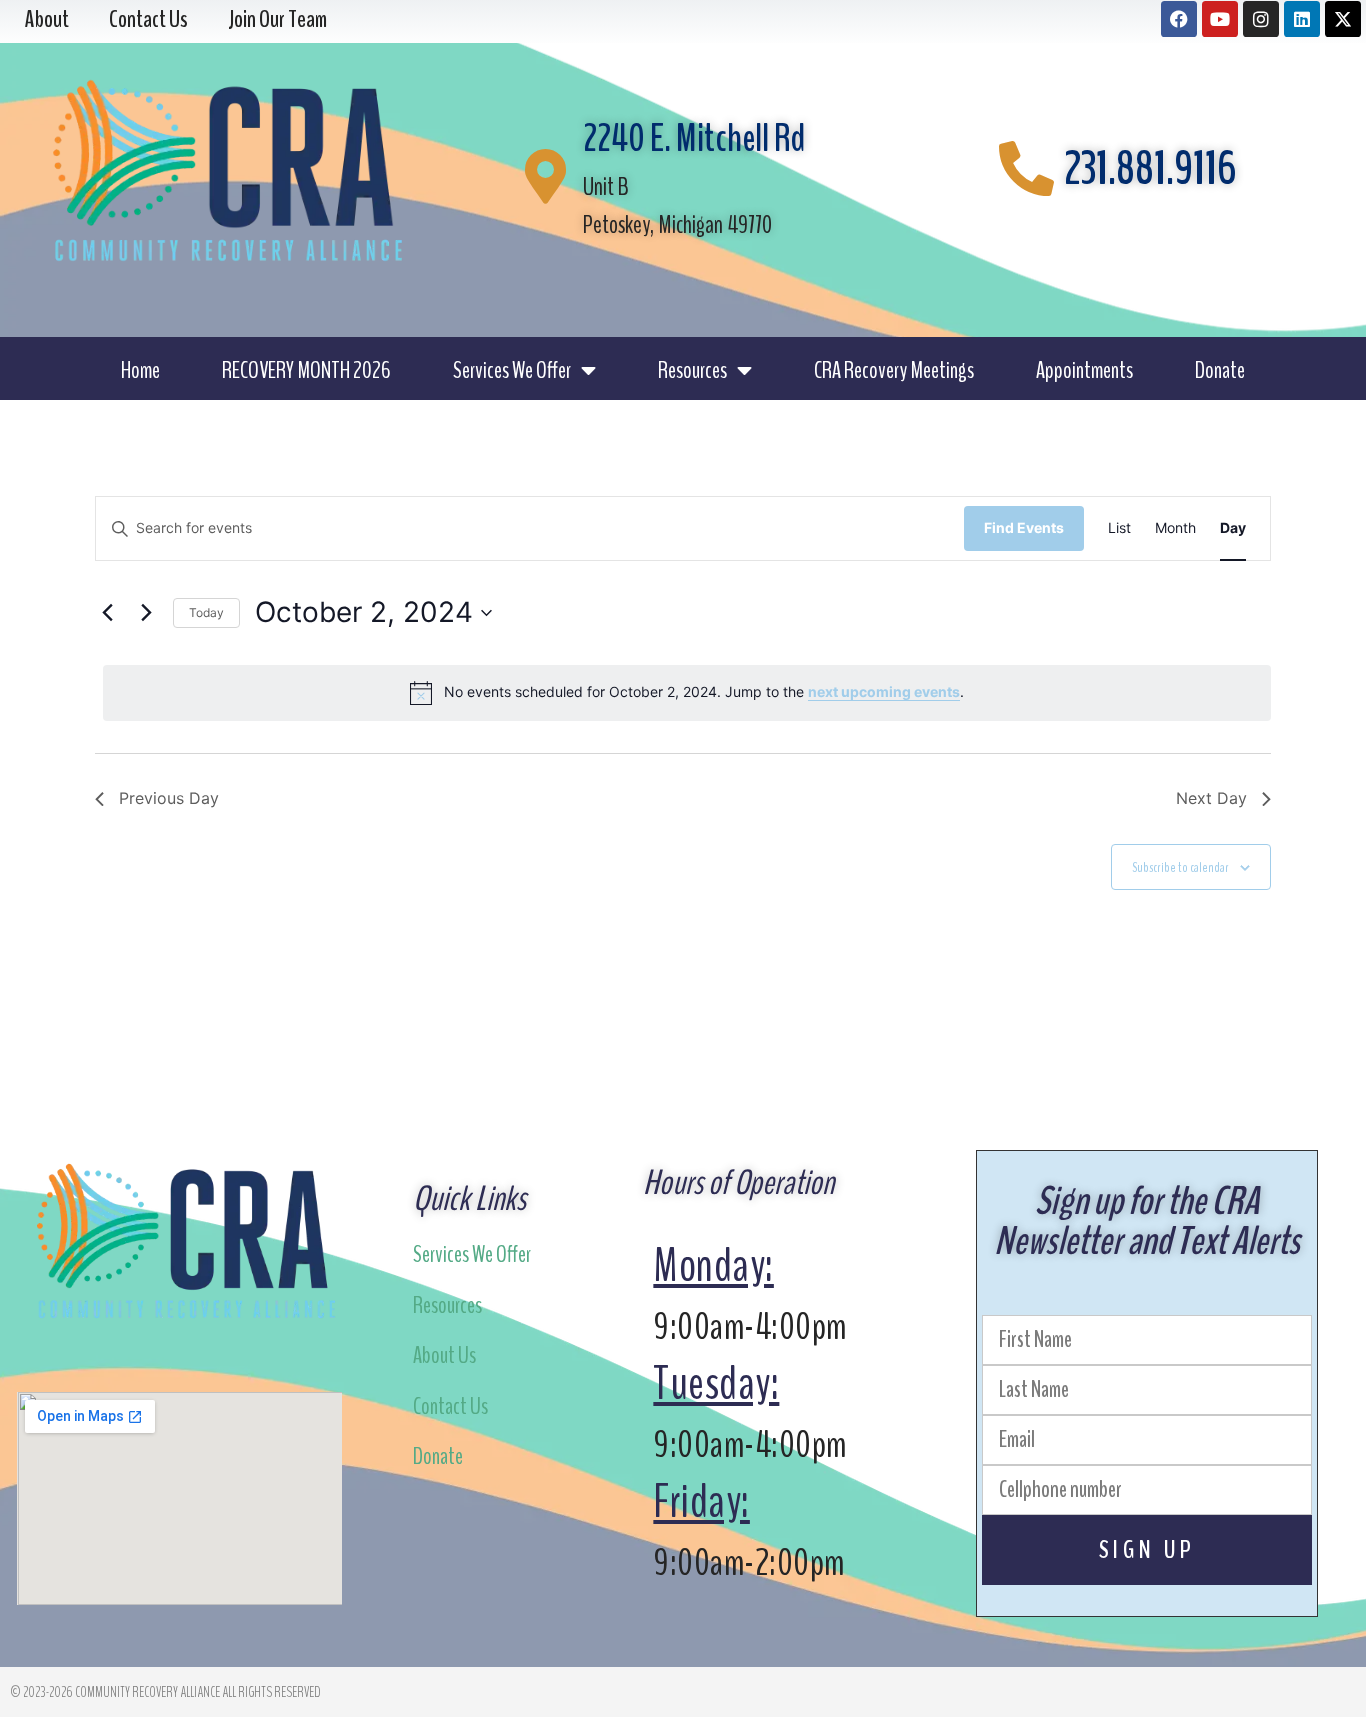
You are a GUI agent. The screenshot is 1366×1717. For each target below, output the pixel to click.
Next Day (1211, 798)
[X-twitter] (1343, 19)
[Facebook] (1179, 19)
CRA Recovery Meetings (894, 370)
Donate (1220, 370)
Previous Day (169, 798)
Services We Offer (512, 370)
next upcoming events (884, 691)
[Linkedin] (1302, 19)
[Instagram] (1261, 19)
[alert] (687, 693)
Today (206, 612)
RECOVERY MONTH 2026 (306, 370)
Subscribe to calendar (1180, 867)
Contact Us (450, 1406)
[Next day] (146, 613)
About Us (444, 1355)
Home (140, 370)
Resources (692, 370)
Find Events (1024, 527)
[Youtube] (1220, 19)
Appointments (1084, 370)
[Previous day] (107, 613)
